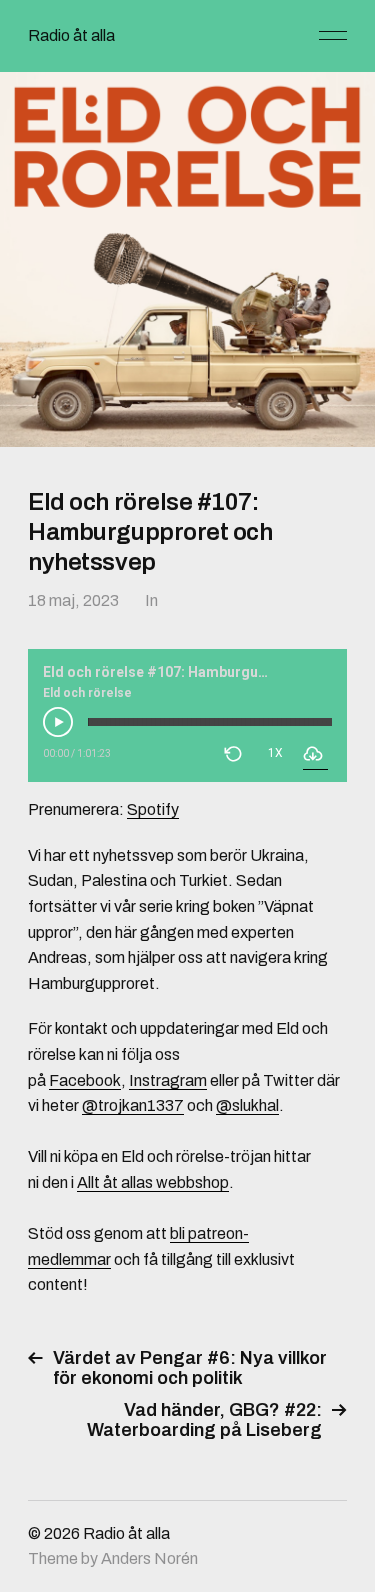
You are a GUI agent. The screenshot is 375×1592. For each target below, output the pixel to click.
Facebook (85, 1080)
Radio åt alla (71, 35)
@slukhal (247, 1105)
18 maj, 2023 (73, 600)
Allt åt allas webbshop (153, 1182)
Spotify (153, 809)
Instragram (168, 1080)
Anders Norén (149, 1558)
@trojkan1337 (133, 1105)
